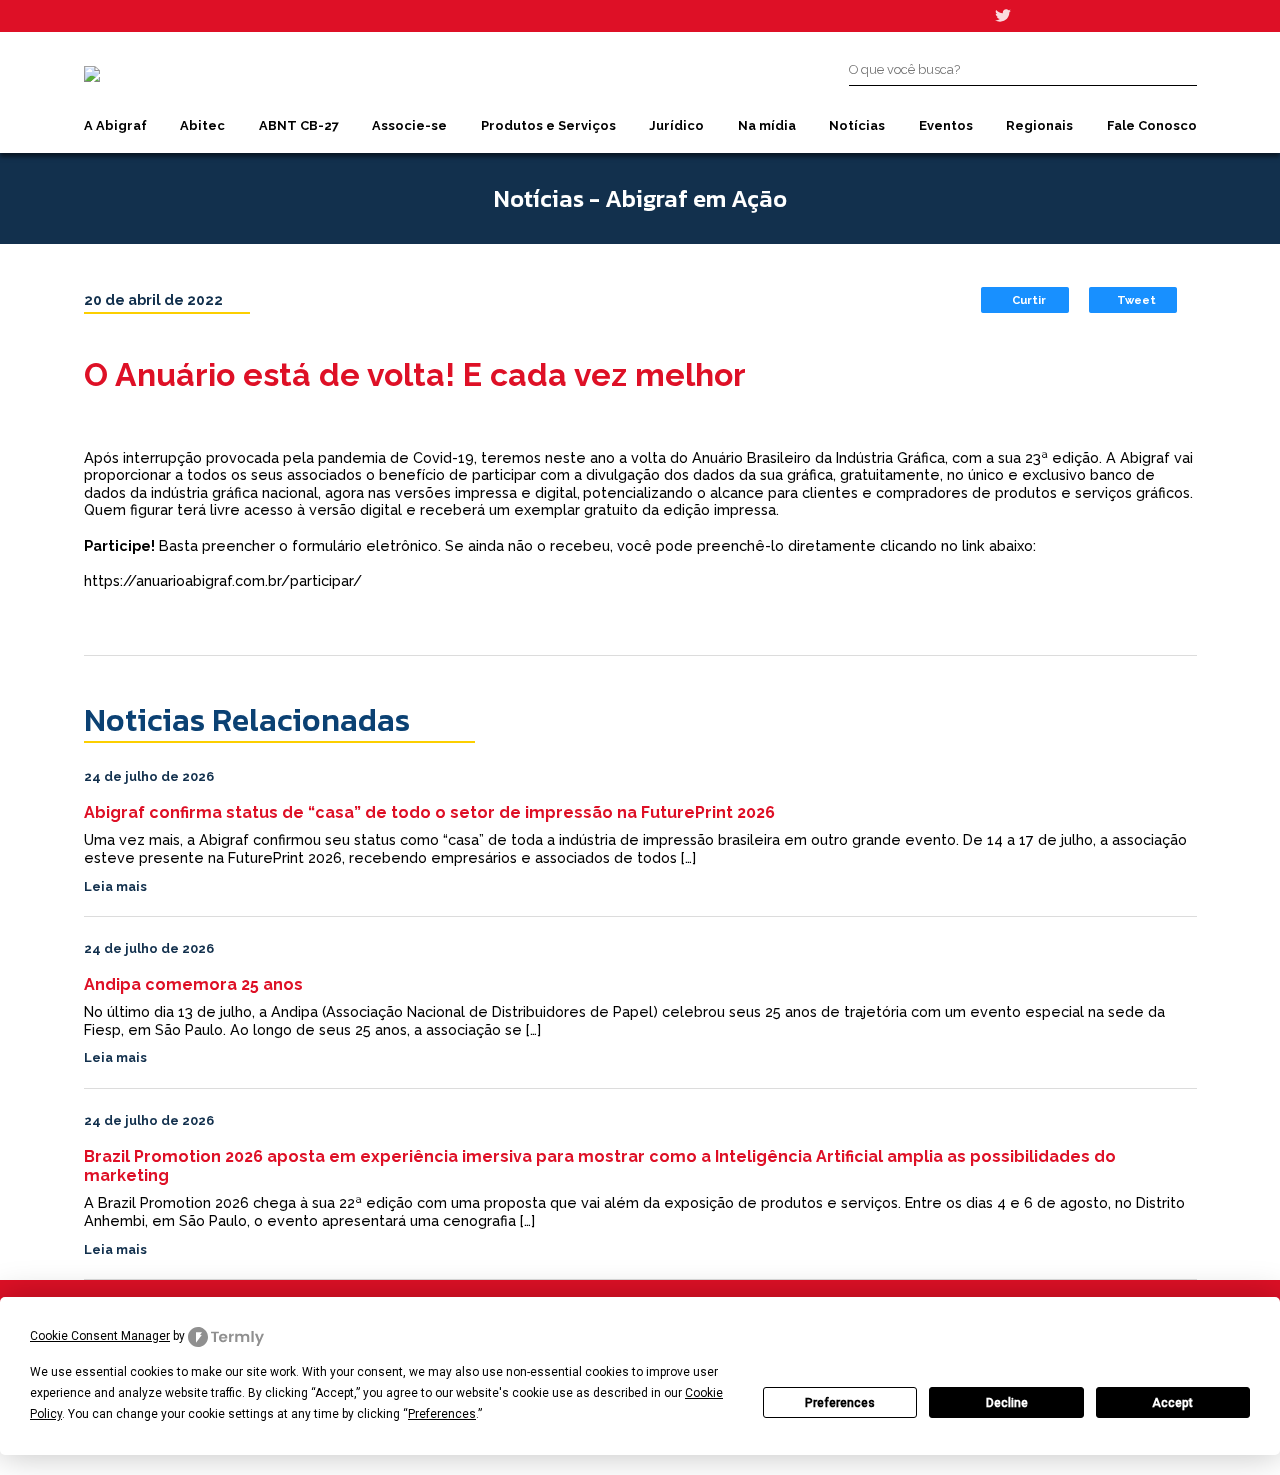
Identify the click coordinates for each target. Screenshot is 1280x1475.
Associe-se (409, 125)
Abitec (202, 125)
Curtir (1029, 300)
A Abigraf (115, 125)
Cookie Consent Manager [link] (100, 1336)
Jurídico (676, 125)
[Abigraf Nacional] (92, 74)
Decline (1007, 1403)
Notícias (857, 125)
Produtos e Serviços (548, 125)
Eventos (946, 125)
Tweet (1136, 300)
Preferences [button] (442, 1414)
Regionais (1039, 125)
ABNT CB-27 (299, 125)
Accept (1172, 1403)
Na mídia (767, 125)
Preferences (840, 1403)
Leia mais (115, 886)
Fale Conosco (1152, 125)
